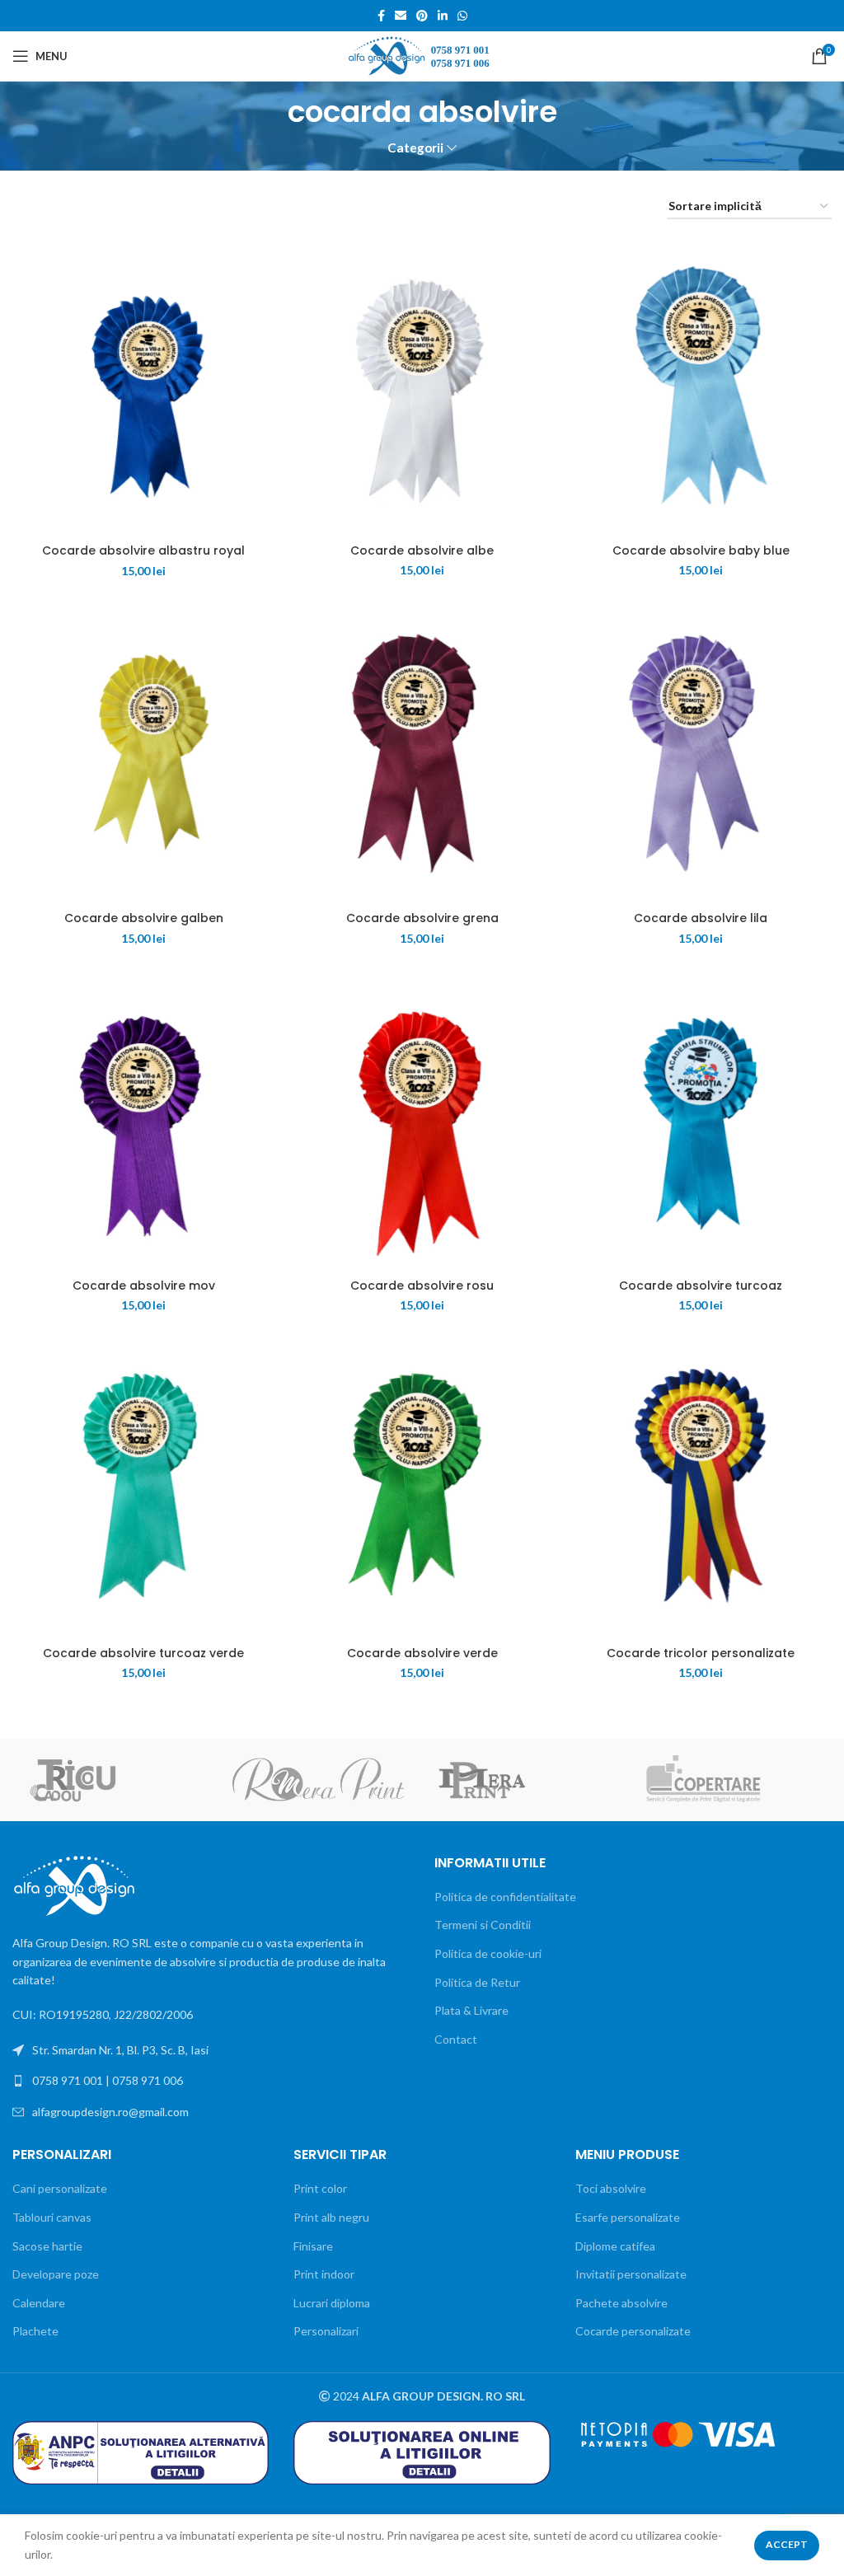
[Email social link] (401, 16)
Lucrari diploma (332, 2303)
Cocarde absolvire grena (422, 918)
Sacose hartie (47, 2246)
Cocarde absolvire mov (144, 1286)
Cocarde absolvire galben (144, 918)
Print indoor (324, 2274)
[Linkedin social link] (443, 16)
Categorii (415, 148)
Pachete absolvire (621, 2303)
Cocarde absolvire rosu (422, 1286)
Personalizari (326, 2331)
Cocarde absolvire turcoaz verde (143, 1653)
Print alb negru (331, 2217)
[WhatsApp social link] (462, 16)
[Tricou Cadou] (114, 1780)
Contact (456, 2039)
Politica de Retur (477, 1982)
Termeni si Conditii (483, 1925)
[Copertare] (728, 1780)
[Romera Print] (318, 1779)
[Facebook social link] (381, 16)
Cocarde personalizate (633, 2331)
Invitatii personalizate (631, 2274)
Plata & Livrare (471, 2010)
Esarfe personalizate (628, 2217)
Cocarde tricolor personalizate (701, 1653)
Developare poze (56, 2274)
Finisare (313, 2246)
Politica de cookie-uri (488, 1953)
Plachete (35, 2331)
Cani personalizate (60, 2188)
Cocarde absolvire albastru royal (143, 550)
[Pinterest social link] (422, 16)
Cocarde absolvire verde (422, 1653)
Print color (320, 2188)
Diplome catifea (615, 2246)
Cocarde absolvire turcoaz (701, 1286)
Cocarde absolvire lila (701, 918)
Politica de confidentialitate (505, 1897)
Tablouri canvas (52, 2217)
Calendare (39, 2303)
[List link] (211, 2081)
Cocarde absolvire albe (422, 550)
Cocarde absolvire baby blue (701, 550)
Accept (787, 2544)
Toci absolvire (611, 2188)
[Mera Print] (523, 1780)
